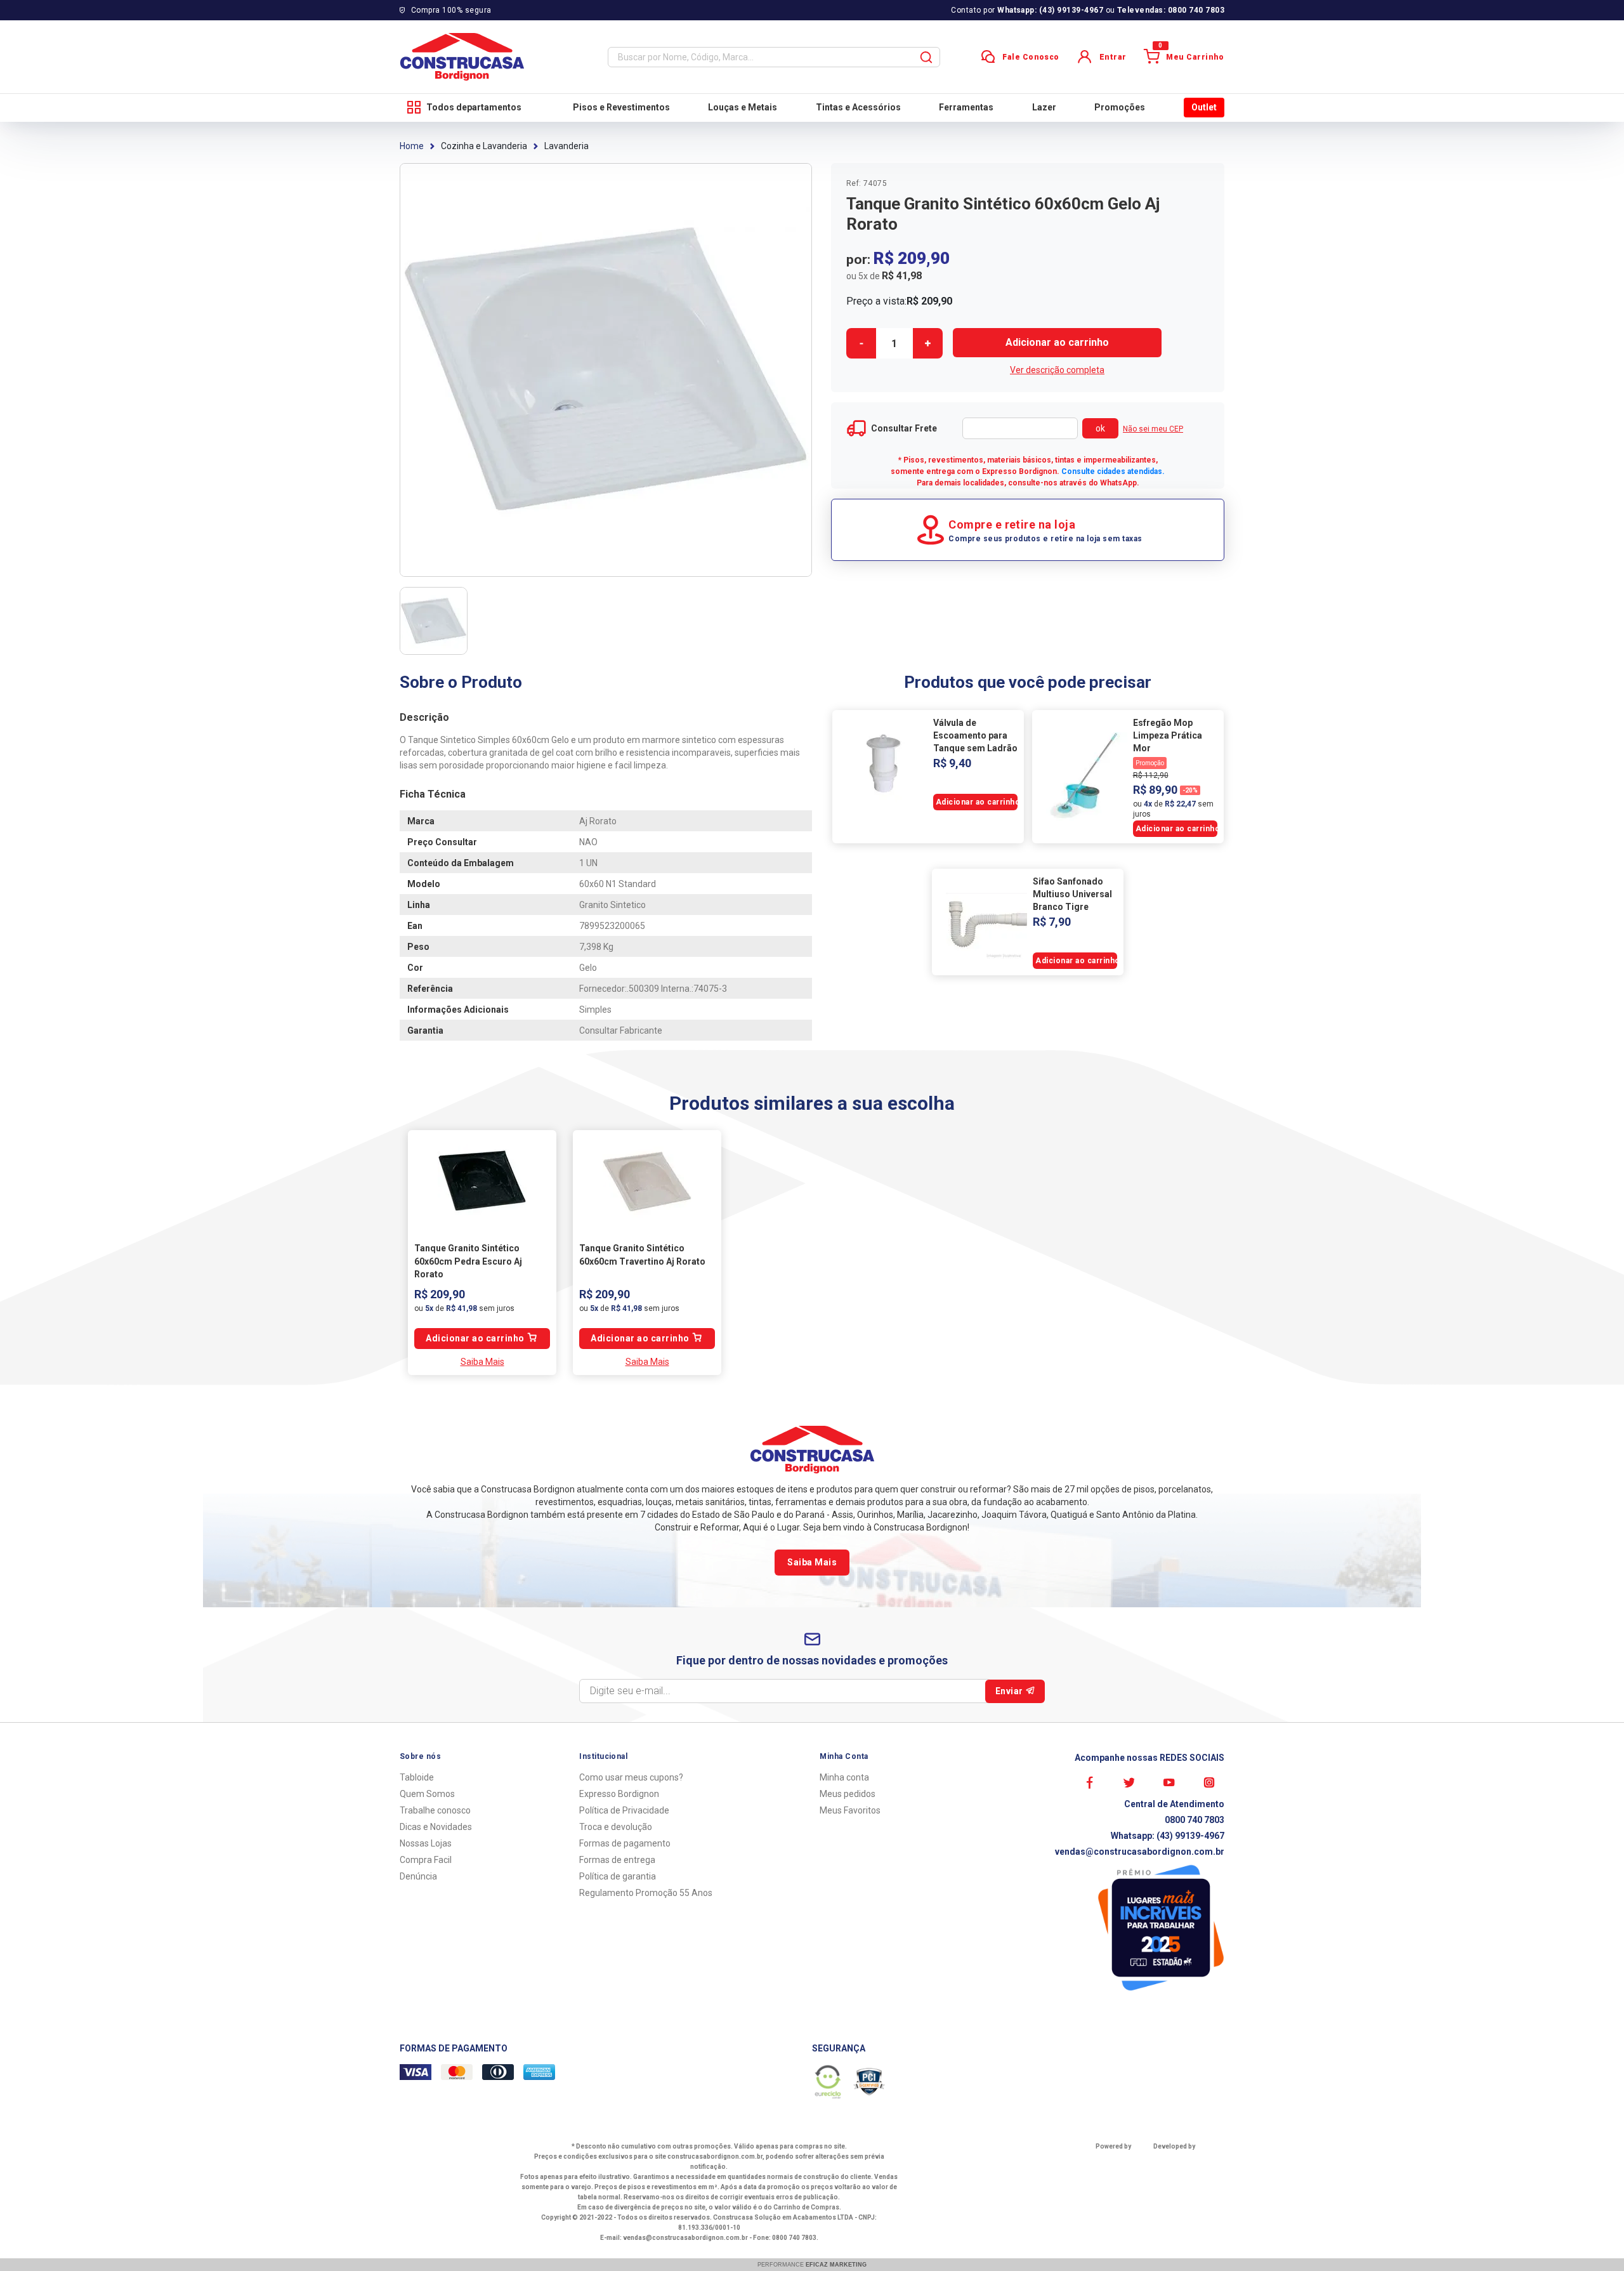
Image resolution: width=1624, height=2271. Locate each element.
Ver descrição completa (1057, 370)
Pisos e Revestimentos (621, 107)
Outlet (1204, 107)
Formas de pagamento (625, 1843)
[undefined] (606, 370)
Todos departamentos (474, 107)
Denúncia (418, 1876)
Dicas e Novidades (436, 1827)
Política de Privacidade (624, 1810)
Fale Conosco (1031, 57)
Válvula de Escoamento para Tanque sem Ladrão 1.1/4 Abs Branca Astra (975, 736)
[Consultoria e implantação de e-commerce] (1183, 2161)
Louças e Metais (743, 107)
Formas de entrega (617, 1860)
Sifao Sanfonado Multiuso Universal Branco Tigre (1072, 894)
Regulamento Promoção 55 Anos (646, 1893)
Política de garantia (618, 1876)
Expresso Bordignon (619, 1794)
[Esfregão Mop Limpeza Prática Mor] (1083, 777)
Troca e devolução (616, 1827)
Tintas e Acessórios (858, 107)
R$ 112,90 (1151, 775)
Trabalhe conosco (435, 1810)
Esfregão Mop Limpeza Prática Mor (1168, 735)
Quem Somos (427, 1794)
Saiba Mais (482, 1362)
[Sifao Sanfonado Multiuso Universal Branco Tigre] (983, 922)
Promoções (1120, 107)
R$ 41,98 (902, 276)
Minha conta (844, 1777)
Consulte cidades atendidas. (1113, 471)
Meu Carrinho (1191, 55)
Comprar (1057, 343)
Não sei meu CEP (1153, 429)
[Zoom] (434, 621)
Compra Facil (426, 1860)
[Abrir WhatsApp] (1592, 2239)
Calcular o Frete (1020, 428)
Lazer (1044, 107)
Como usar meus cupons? (631, 1777)
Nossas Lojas (426, 1843)
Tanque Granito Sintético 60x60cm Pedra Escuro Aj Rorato (468, 1261)
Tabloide (417, 1777)
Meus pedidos (848, 1794)
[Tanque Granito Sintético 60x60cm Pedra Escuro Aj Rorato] (482, 1181)
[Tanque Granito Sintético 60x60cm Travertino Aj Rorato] (647, 1181)
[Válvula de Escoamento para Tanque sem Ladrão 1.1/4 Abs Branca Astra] (883, 763)
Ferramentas (966, 107)
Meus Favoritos (850, 1810)
